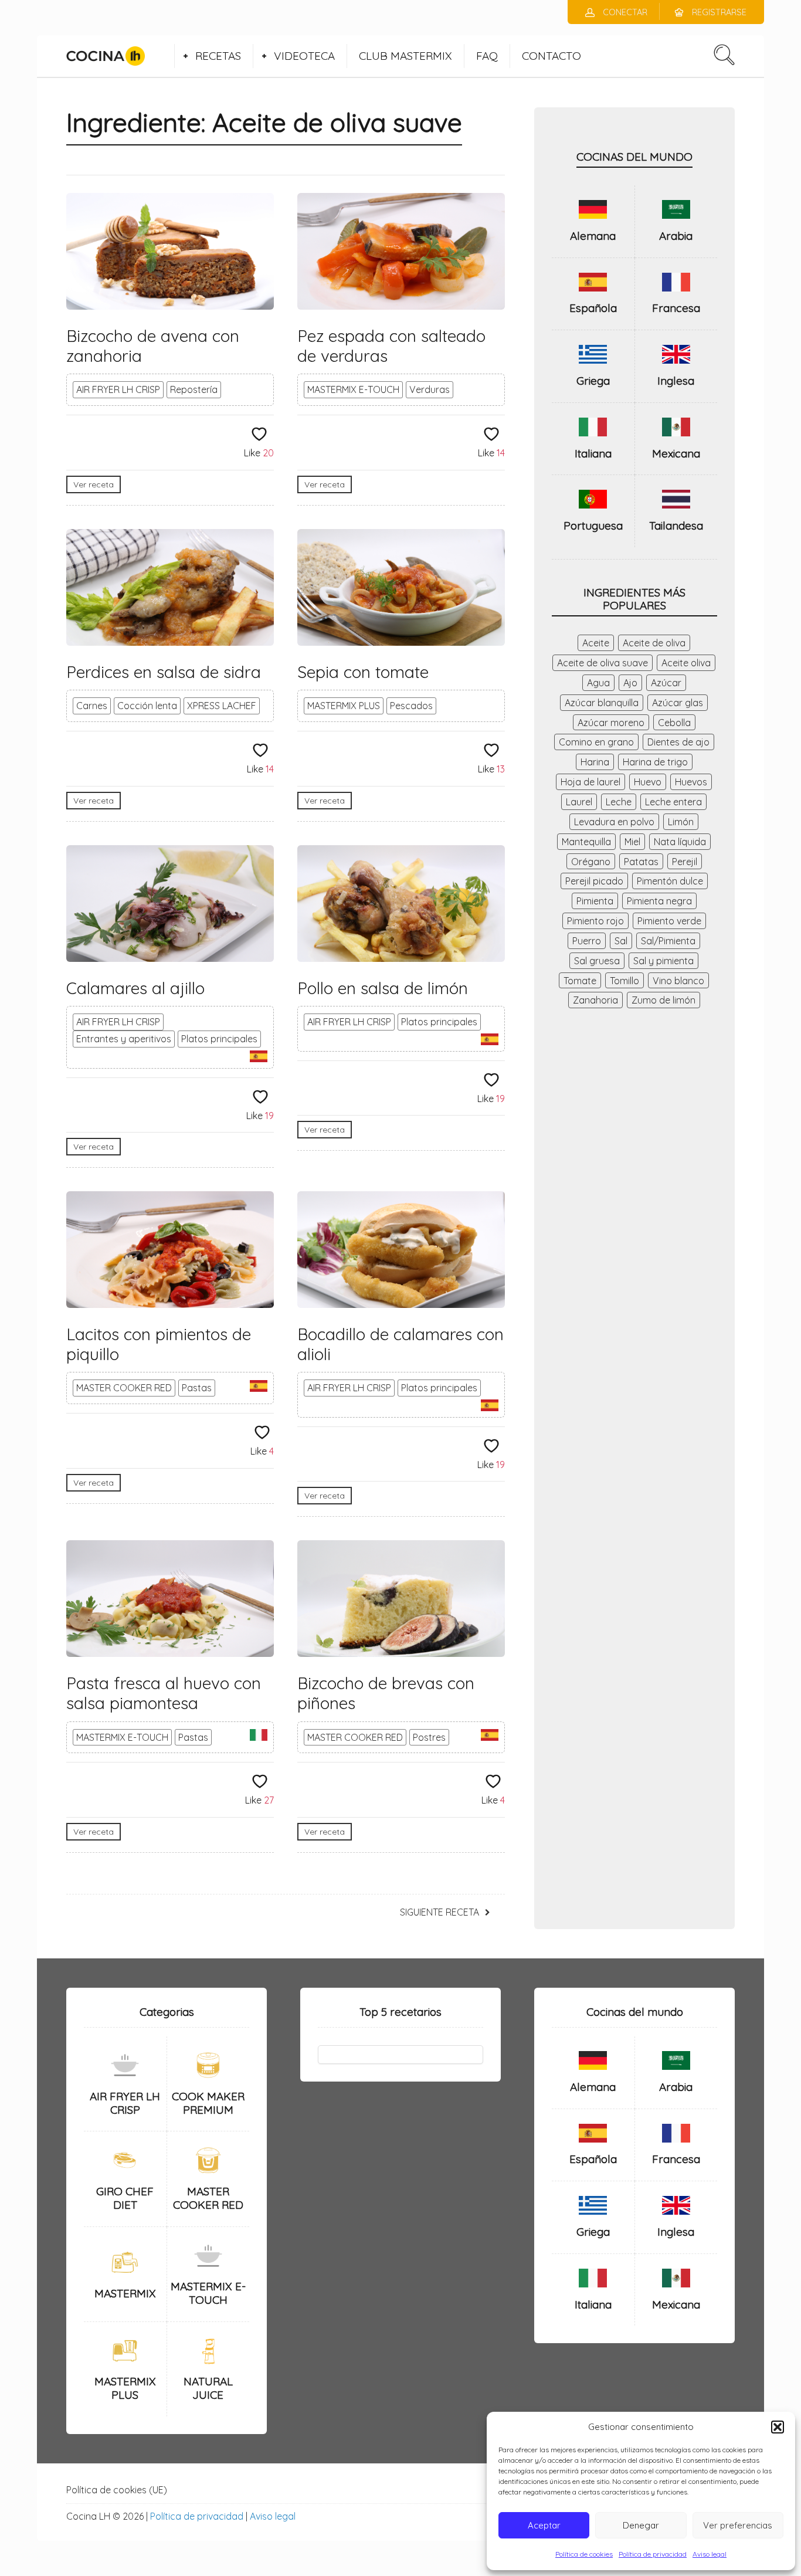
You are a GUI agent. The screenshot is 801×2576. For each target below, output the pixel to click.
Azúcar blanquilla (602, 703)
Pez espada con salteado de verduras (391, 346)
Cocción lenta (147, 706)
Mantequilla (586, 842)
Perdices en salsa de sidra (164, 672)
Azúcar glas (678, 703)
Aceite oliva (686, 663)
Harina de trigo (655, 762)
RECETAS (218, 56)
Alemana (593, 236)
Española (593, 308)
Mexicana (676, 453)
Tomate (580, 981)
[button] (778, 2427)
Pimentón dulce (670, 881)
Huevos (691, 782)
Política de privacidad (653, 2554)
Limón (681, 822)
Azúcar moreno (611, 723)
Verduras (430, 389)
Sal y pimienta (663, 961)
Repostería (194, 389)
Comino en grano (596, 742)
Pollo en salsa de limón (383, 988)
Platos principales (219, 1039)
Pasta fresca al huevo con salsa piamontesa (164, 1693)
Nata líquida (680, 842)
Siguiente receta (439, 1912)
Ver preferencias (738, 2525)
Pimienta (595, 901)
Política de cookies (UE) (117, 2490)
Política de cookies (584, 2554)
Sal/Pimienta (668, 941)
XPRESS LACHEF (222, 706)
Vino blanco (678, 981)
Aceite (596, 643)
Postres (429, 1737)
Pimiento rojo (595, 921)
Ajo (630, 683)
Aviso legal (710, 2554)
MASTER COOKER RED (124, 1388)
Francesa (676, 308)
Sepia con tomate (363, 672)
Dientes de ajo (678, 742)
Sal (621, 941)
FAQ (487, 56)
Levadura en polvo (614, 822)
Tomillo (624, 981)
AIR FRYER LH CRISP (118, 389)
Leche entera (673, 802)
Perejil (685, 862)
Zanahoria (595, 1000)
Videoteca (304, 56)
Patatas (641, 862)
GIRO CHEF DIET (125, 2198)
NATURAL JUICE (208, 2388)
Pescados (411, 706)
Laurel (579, 802)
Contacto (551, 56)
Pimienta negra (659, 901)
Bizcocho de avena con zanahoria (153, 346)
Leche (619, 802)
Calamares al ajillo (135, 988)
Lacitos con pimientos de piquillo (159, 1344)
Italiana (593, 453)
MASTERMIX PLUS (344, 706)
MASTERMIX (125, 2293)
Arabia (676, 236)
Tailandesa (676, 526)
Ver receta (94, 484)
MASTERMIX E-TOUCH (353, 389)
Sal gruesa (597, 961)
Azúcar (666, 683)
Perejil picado (594, 881)
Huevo (648, 782)
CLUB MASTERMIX (405, 56)
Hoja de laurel (590, 782)
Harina (595, 762)
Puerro (587, 941)
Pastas (197, 1388)
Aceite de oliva (654, 643)
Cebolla (674, 723)
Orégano (591, 862)
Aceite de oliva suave (603, 663)
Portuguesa (593, 526)
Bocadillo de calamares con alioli (400, 1344)
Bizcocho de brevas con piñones (386, 1693)
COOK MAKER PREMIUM (208, 2103)
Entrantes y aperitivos (124, 1039)
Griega (593, 381)
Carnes (92, 706)
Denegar (641, 2525)
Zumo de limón (663, 1000)
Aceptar (544, 2525)
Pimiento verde (669, 921)
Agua (598, 683)
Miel (632, 842)
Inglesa (676, 381)
